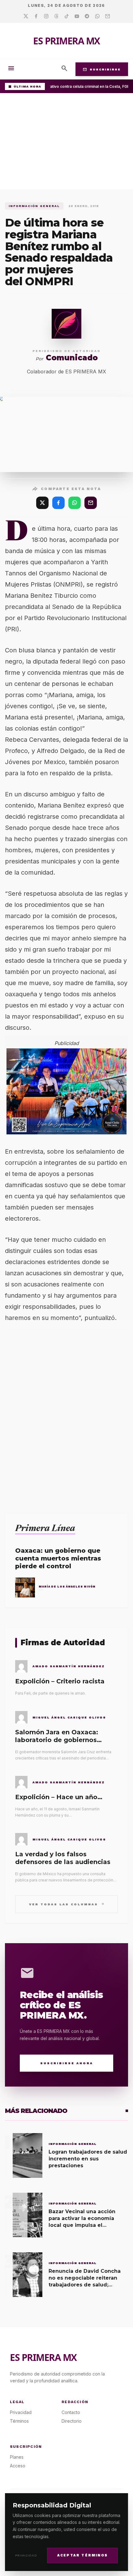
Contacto (71, 2412)
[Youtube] (77, 16)
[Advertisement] (66, 143)
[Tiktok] (67, 16)
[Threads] (56, 16)
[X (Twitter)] (42, 503)
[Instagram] (46, 16)
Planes (17, 2457)
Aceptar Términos (82, 2555)
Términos (19, 2421)
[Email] (107, 16)
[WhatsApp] (75, 503)
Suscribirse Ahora (67, 2063)
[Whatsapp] (97, 16)
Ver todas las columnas (67, 1904)
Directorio (72, 2421)
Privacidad (26, 2555)
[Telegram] (87, 16)
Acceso (18, 2466)
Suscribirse (102, 69)
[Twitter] (26, 16)
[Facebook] (36, 16)
